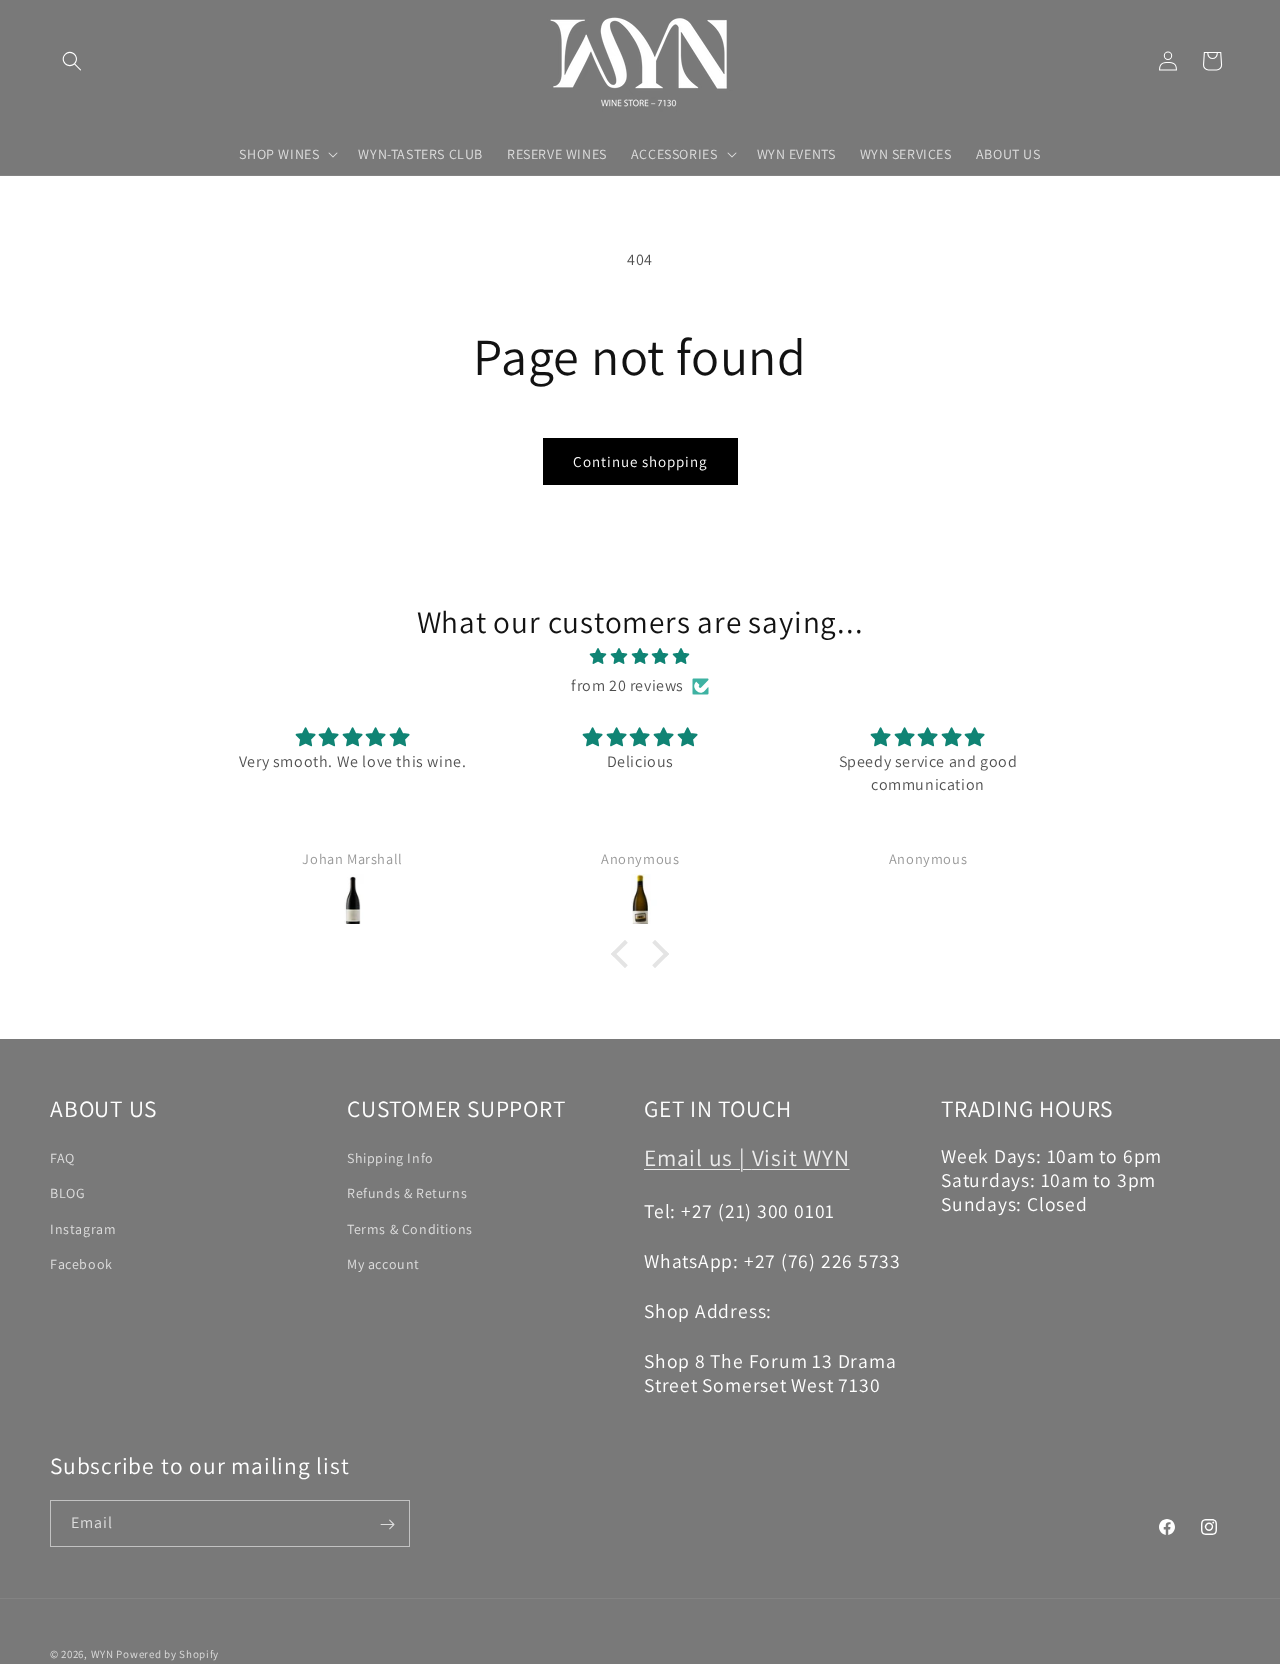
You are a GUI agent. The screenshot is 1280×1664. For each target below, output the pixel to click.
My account (383, 1263)
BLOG (67, 1193)
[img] (640, 657)
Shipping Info (390, 1157)
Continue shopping (640, 461)
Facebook (81, 1263)
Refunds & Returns (407, 1193)
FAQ (62, 1157)
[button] (72, 61)
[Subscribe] (387, 1524)
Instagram (83, 1228)
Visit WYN (801, 1156)
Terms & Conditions (410, 1228)
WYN (102, 1654)
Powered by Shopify (167, 1654)
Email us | (698, 1156)
